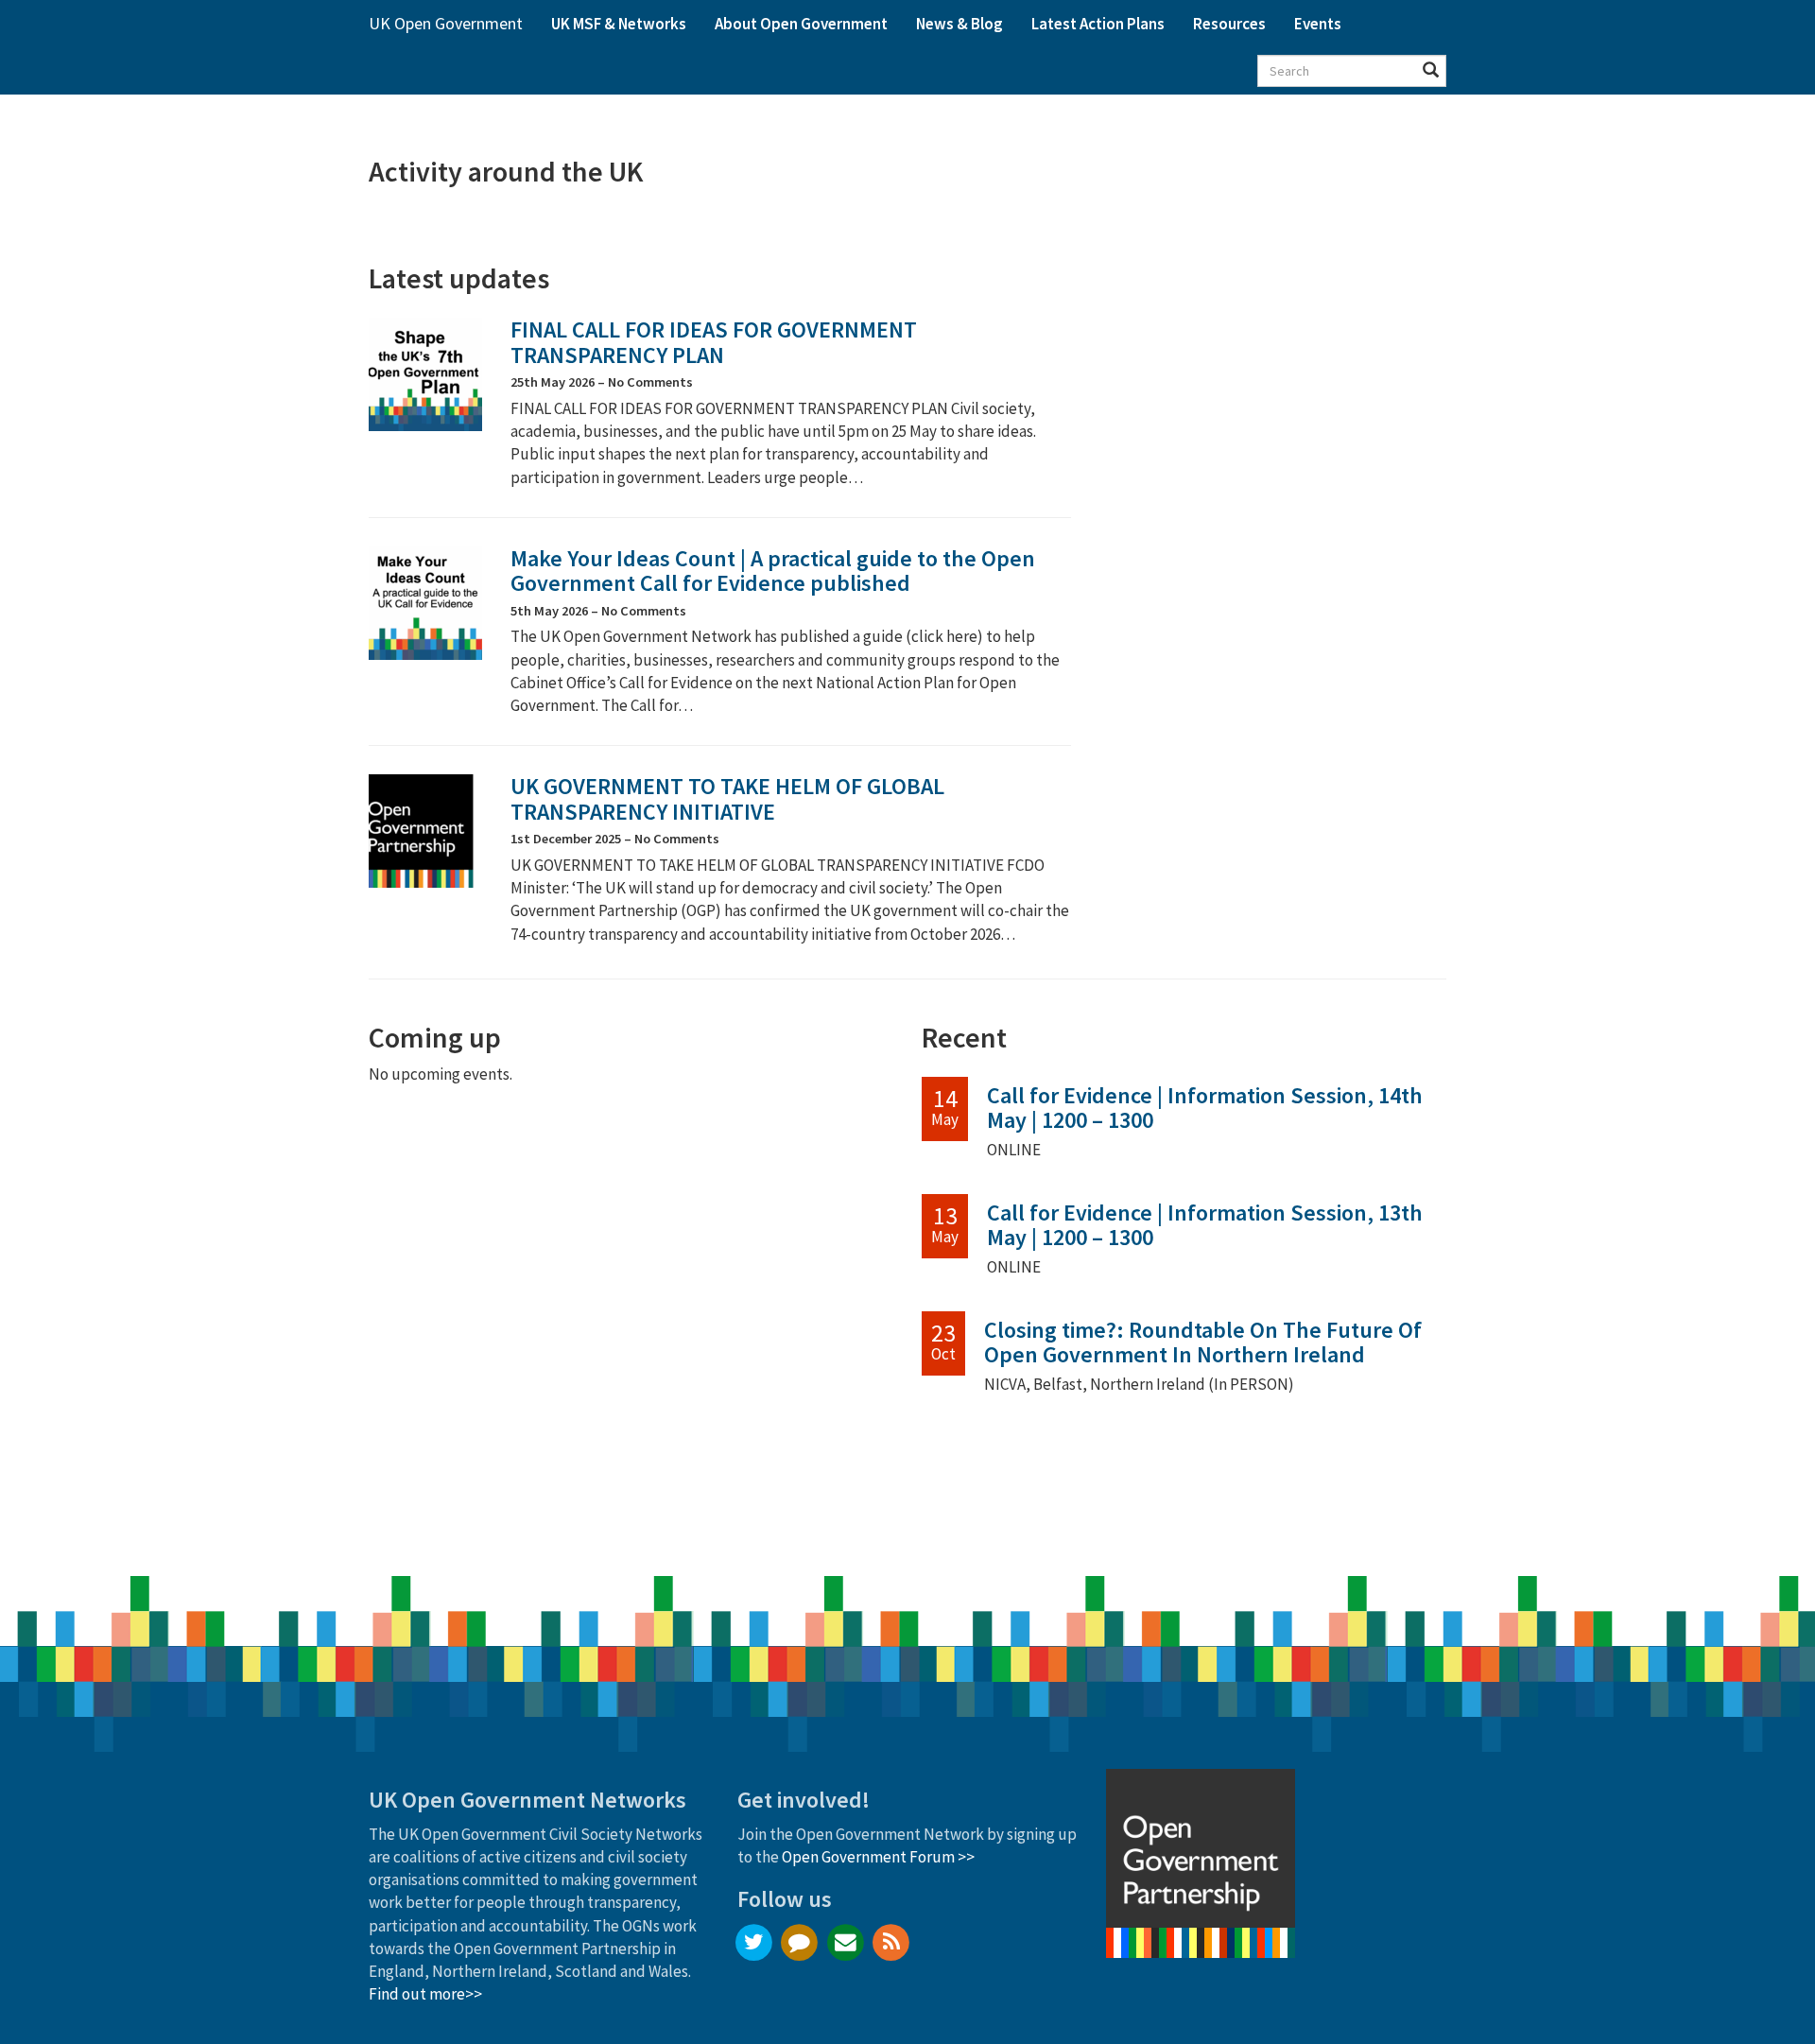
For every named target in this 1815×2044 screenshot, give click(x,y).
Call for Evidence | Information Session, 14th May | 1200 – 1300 (1205, 1108)
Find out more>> (425, 1994)
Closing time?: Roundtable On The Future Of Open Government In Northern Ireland (1203, 1342)
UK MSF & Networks (619, 24)
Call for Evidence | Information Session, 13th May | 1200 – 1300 (1205, 1225)
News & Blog (959, 24)
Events (1318, 24)
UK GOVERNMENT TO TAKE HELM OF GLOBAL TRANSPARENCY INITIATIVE (727, 798)
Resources (1229, 24)
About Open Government (801, 24)
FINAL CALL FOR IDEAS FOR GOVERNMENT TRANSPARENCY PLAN (714, 342)
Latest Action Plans (1098, 24)
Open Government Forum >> (878, 1857)
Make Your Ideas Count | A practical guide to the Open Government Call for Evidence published (773, 571)
